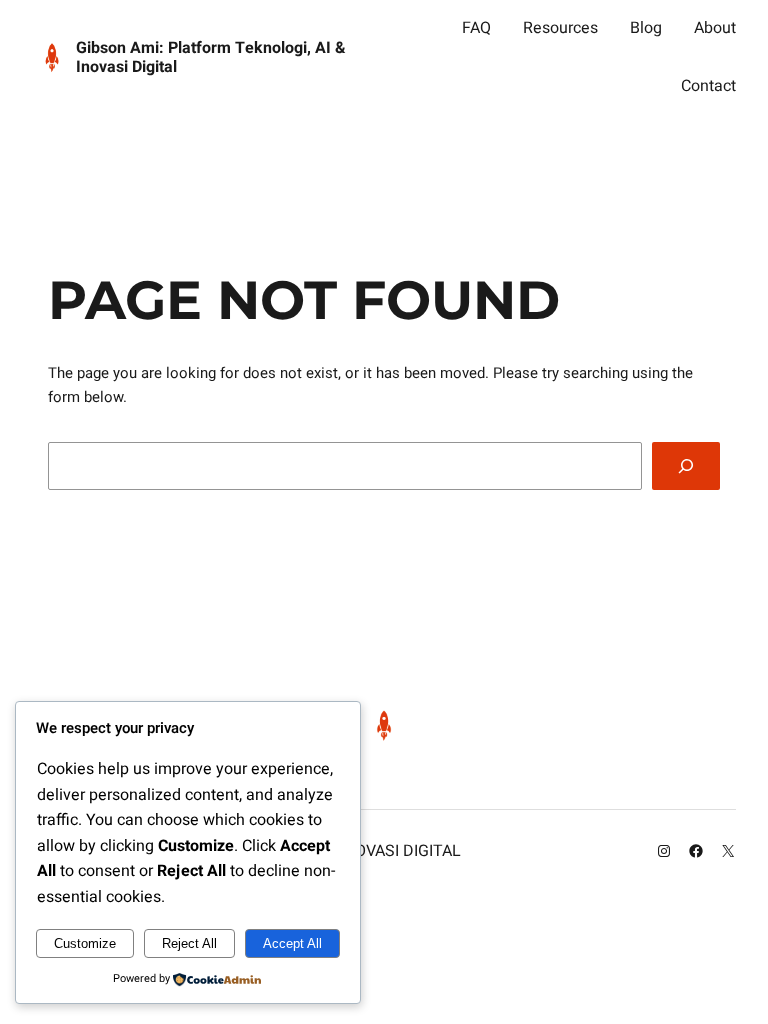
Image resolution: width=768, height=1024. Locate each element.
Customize (85, 943)
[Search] (686, 466)
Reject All (189, 943)
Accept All (292, 943)
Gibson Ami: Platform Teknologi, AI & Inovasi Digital (211, 57)
